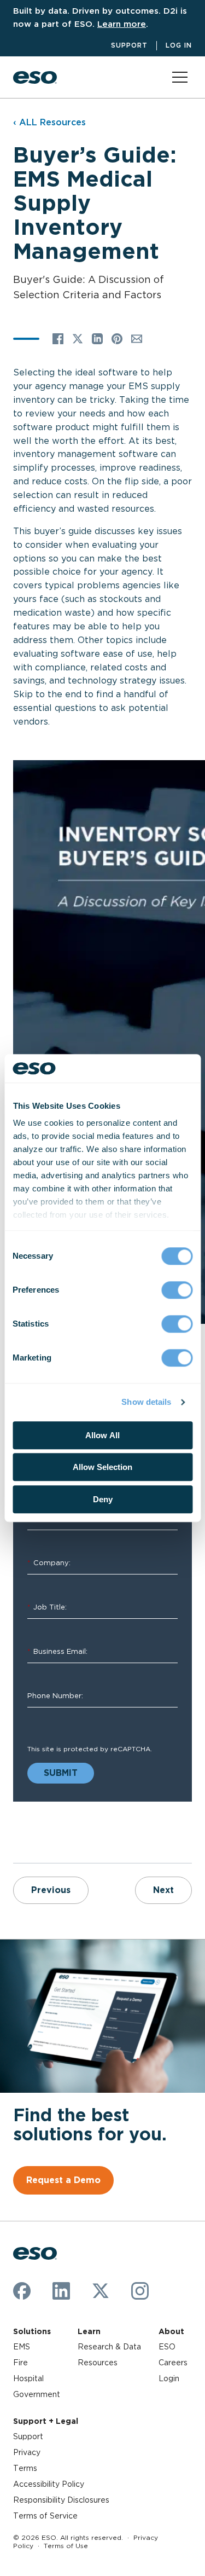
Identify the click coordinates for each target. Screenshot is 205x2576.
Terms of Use (66, 2546)
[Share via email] (137, 339)
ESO (167, 2347)
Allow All (102, 1435)
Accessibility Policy (49, 2484)
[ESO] (35, 77)
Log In (179, 45)
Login (169, 2378)
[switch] (177, 1290)
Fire (20, 2363)
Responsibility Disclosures (61, 2500)
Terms (25, 2468)
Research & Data (109, 2347)
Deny (103, 1499)
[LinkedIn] (61, 2291)
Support (129, 45)
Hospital (28, 2378)
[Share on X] (78, 339)
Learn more (122, 24)
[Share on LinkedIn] (97, 339)
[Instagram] (140, 2291)
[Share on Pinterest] (117, 339)
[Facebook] (22, 2291)
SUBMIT (61, 1773)
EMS (22, 2347)
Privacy (27, 2452)
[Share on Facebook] (58, 339)
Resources (98, 2363)
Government (37, 2394)
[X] (101, 2291)
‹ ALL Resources (49, 122)
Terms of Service (45, 2516)
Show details (146, 1402)
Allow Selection (102, 1468)
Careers (173, 2363)
